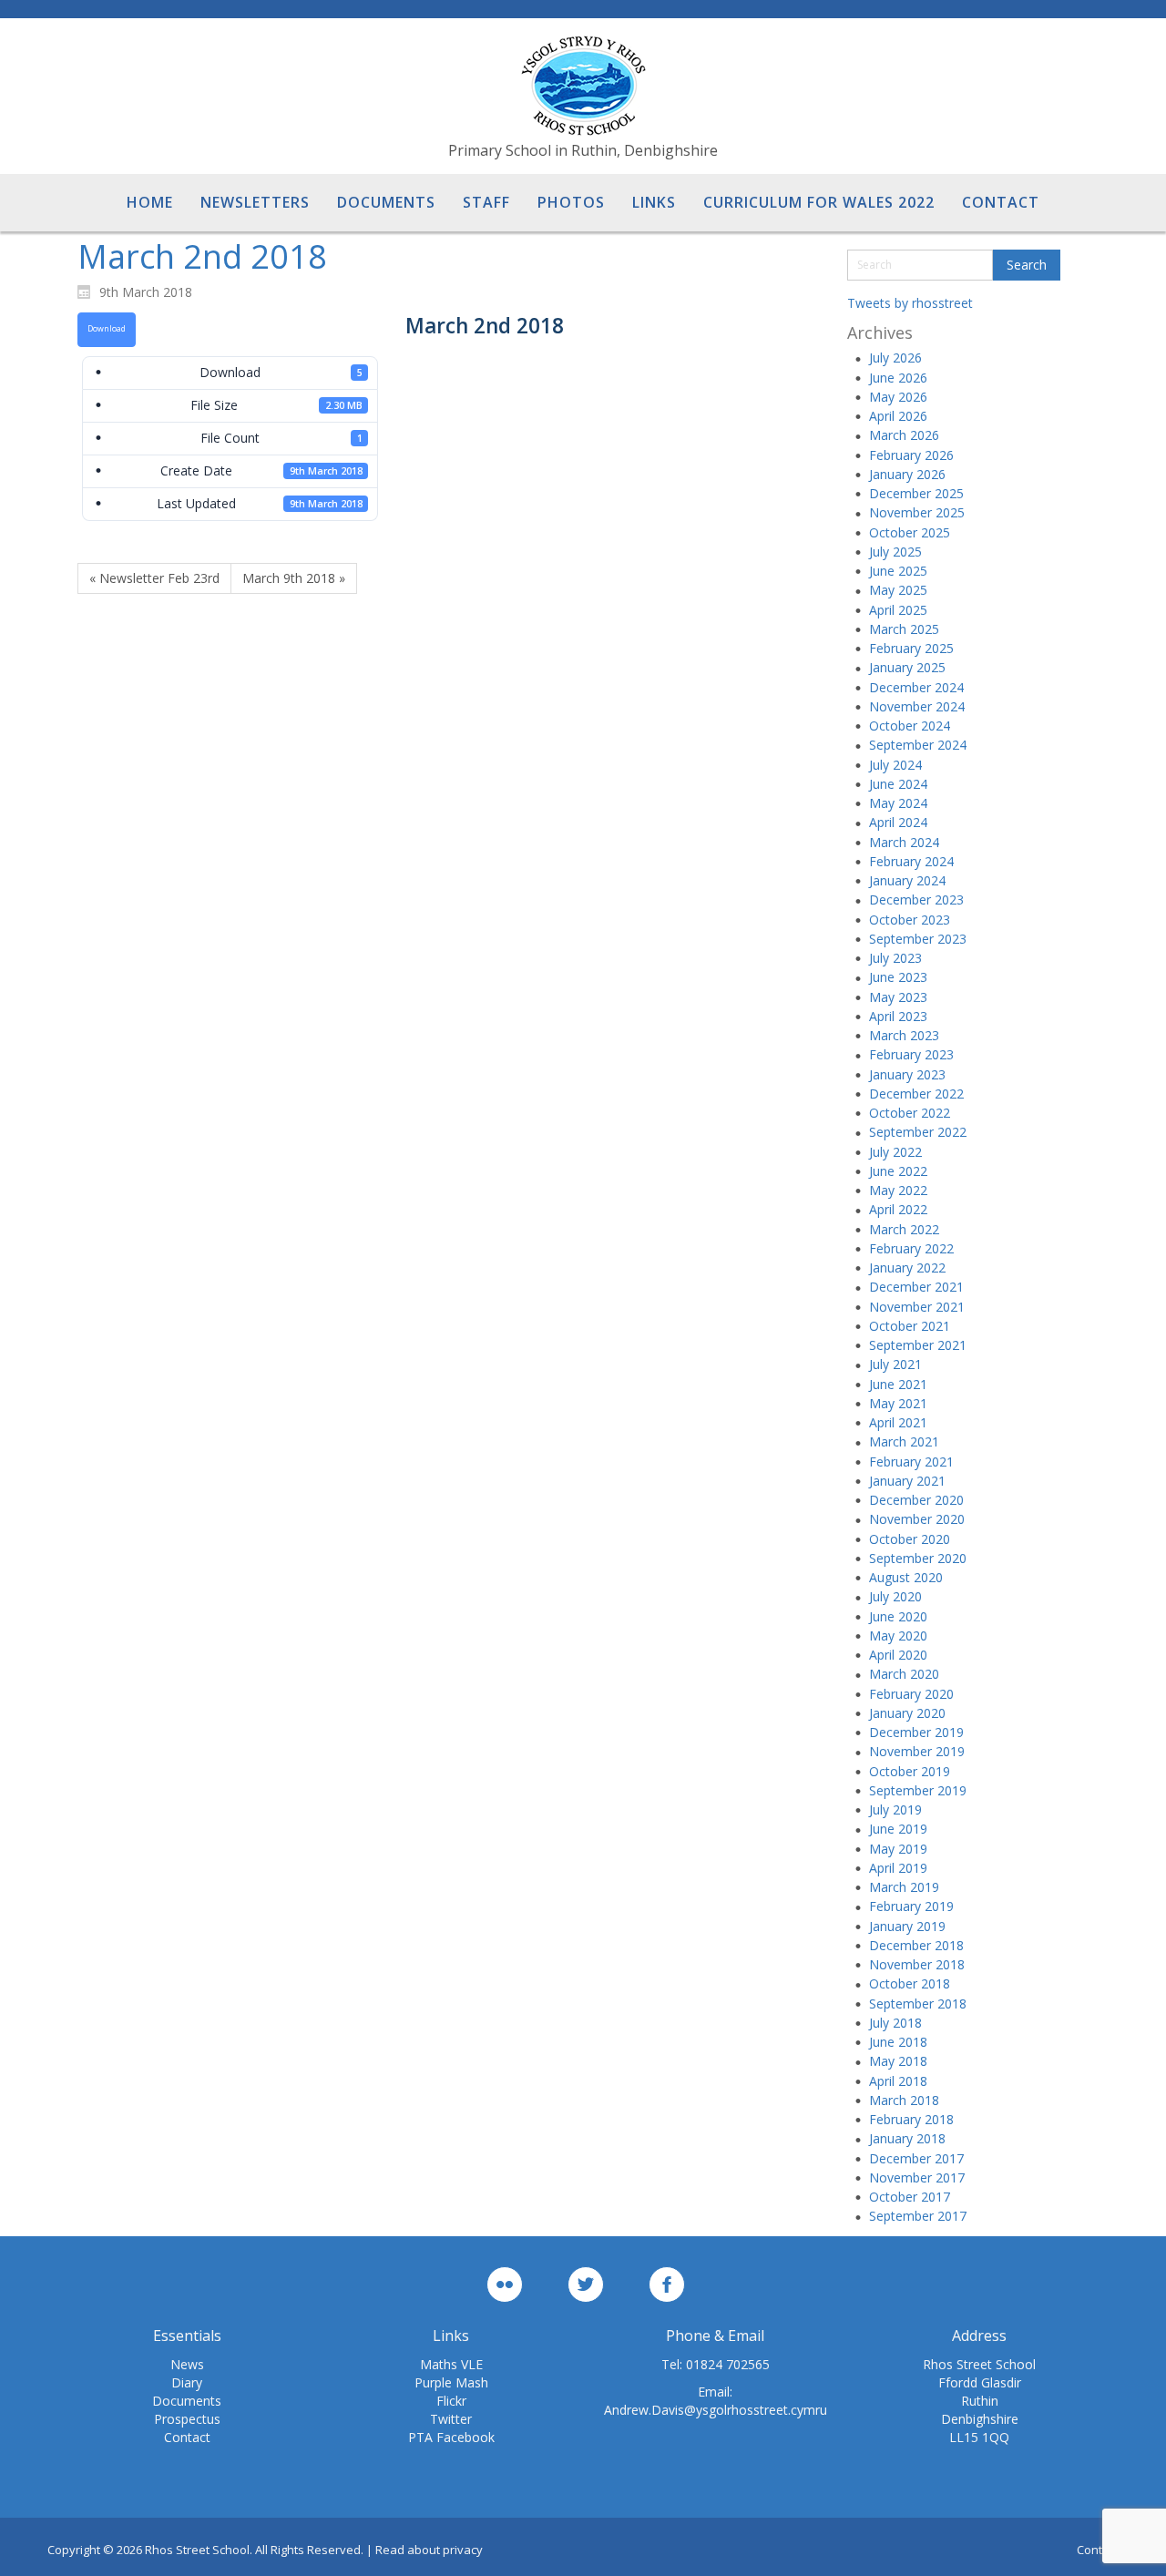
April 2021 (898, 1422)
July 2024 (895, 765)
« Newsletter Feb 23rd (154, 578)
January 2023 (907, 1074)
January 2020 (907, 1713)
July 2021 (895, 1364)
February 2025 (911, 648)
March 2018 (904, 2100)
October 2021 (910, 1326)
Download (107, 329)
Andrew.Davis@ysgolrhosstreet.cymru (716, 2410)
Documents (187, 2401)
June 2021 (898, 1384)
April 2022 (898, 1209)
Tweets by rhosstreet (910, 303)
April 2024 (898, 822)
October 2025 (910, 532)
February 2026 (911, 455)
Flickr (451, 2401)
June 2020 (898, 1616)
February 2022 (911, 1248)
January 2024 (907, 880)
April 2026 (898, 416)
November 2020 (917, 1519)
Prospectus (187, 2419)
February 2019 (911, 1906)
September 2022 (918, 1132)
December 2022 (916, 1094)
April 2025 (898, 610)
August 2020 (906, 1577)
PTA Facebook (451, 2437)
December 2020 (916, 1500)
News (187, 2364)
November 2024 (917, 706)
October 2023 (910, 920)
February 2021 (911, 1462)
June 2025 (898, 571)
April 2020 (898, 1655)
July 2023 (895, 958)
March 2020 (904, 1674)
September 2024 (918, 745)
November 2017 (917, 2177)
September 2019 (918, 1790)
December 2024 (916, 687)
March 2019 (904, 1887)
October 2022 (910, 1113)
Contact (187, 2437)
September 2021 (918, 1345)
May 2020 (898, 1636)
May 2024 (898, 803)
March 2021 (904, 1441)
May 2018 (898, 2061)
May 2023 (898, 997)
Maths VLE (451, 2364)
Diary (187, 2382)
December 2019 (916, 1732)
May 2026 (898, 397)
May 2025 (898, 590)
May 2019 (898, 1849)
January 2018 (907, 2138)
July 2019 (895, 1809)
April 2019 (898, 1868)
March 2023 (904, 1035)
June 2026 (898, 378)
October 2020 (910, 1539)
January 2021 (907, 1481)
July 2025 (895, 552)
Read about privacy (429, 2550)
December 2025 (916, 493)
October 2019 (910, 1771)
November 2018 (917, 1964)
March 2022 (904, 1229)
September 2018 (918, 2004)
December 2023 (916, 900)
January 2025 (907, 667)
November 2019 (917, 1751)
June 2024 (898, 784)
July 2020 (895, 1596)
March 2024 (904, 842)
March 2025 (904, 629)
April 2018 (898, 2081)
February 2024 (911, 861)
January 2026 (907, 474)
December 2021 (916, 1287)
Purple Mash (451, 2382)
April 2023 (898, 1016)
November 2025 (917, 512)
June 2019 (898, 1829)
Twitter (451, 2419)
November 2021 (917, 1307)
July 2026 (895, 358)
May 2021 (898, 1403)
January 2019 (907, 1926)
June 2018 (898, 2042)
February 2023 (911, 1054)
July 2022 (895, 1152)
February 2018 (911, 2119)
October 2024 (910, 726)
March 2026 (904, 435)
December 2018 (916, 1945)
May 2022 (898, 1190)
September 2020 (918, 1558)
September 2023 (918, 939)
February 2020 (911, 1694)
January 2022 (907, 1268)
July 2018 (895, 2023)
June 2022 (898, 1171)
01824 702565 (728, 2364)
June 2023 (898, 977)
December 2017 (916, 2158)
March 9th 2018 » (294, 578)
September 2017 (918, 2216)
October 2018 (910, 1983)
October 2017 (910, 2197)
